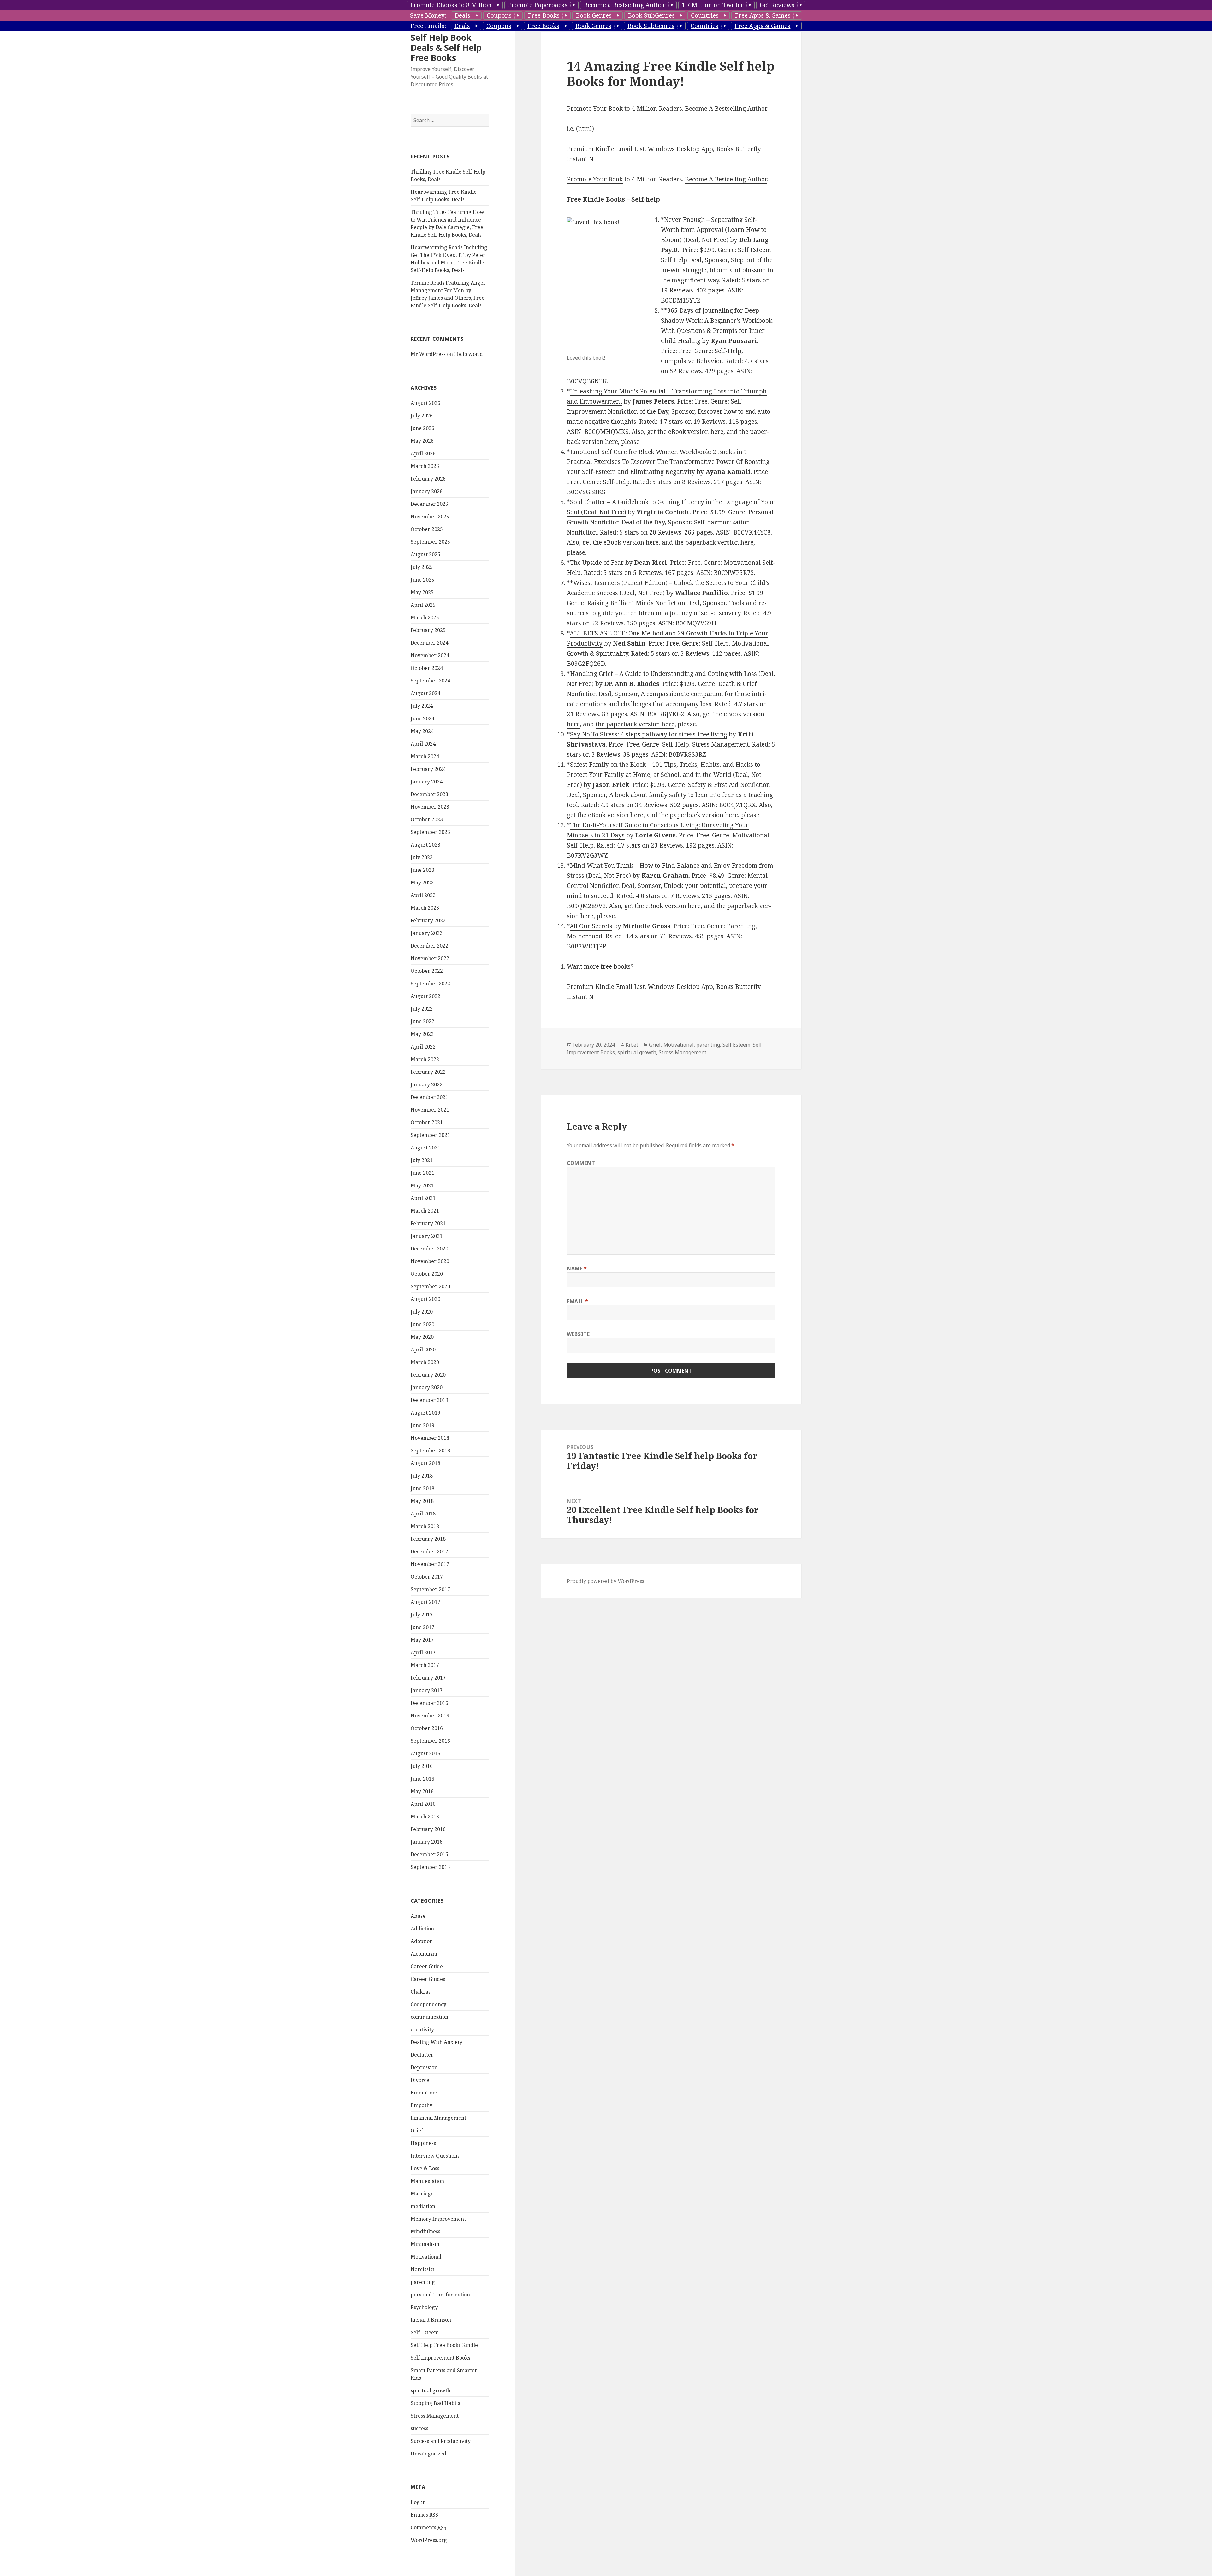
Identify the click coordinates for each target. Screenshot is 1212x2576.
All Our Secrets (591, 926)
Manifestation (427, 2181)
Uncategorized (428, 2454)
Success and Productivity (441, 2441)
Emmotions (424, 2093)
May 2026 (422, 441)
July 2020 (422, 1312)
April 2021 (423, 1198)
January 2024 (427, 782)
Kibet (632, 1045)
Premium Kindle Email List (606, 149)
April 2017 (423, 1652)
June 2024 (422, 718)
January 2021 (427, 1236)
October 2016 (427, 1728)
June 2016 (422, 1779)
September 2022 (430, 984)
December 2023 (429, 794)
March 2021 (425, 1211)
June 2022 (422, 1021)
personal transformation (440, 2295)
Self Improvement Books (440, 2358)
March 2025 (425, 617)
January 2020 (427, 1387)
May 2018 (422, 1501)
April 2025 (423, 605)
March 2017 (425, 1665)
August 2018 (425, 1463)
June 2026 (422, 428)
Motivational (426, 2257)
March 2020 (425, 1362)
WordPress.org (429, 2540)
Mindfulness (425, 2231)
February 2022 (428, 1072)
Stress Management (435, 2416)
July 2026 (422, 416)
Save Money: (428, 15)
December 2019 (429, 1400)
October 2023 (427, 819)
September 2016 (430, 1741)
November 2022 (430, 958)
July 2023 (422, 857)
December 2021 (429, 1097)
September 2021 (430, 1135)
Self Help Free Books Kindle (444, 2345)
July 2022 (422, 1009)
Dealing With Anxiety (437, 2042)
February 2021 (428, 1223)
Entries (424, 2515)
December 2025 (429, 504)
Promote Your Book (595, 179)
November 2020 (430, 1261)
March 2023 (425, 908)
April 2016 (423, 1804)
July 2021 (422, 1160)
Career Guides (428, 1979)
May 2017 (422, 1640)
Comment (581, 1163)
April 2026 (423, 453)
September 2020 (430, 1286)
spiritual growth (431, 2390)
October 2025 (427, 529)
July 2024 (422, 706)
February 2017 (428, 1678)
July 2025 (422, 567)
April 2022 (423, 1047)
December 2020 (429, 1249)
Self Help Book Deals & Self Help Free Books (446, 47)
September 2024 (430, 681)
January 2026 (427, 491)
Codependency (428, 2004)
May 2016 (422, 1791)
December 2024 (429, 643)
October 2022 (427, 971)
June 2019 (422, 1425)
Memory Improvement (438, 2219)
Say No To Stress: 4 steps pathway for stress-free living (649, 734)
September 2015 (430, 1867)
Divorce (420, 2080)
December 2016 (429, 1703)
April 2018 (423, 1514)
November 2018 (430, 1438)
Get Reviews (777, 5)
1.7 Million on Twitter (713, 5)
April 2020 (423, 1350)
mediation (423, 2206)
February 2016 (428, 1829)
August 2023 (425, 845)
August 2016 (425, 1753)
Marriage (422, 2194)
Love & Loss (425, 2168)
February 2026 (428, 479)
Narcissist (422, 2269)
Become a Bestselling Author (625, 5)
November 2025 (430, 517)
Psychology (424, 2307)
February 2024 (428, 769)
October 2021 (427, 1122)
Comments (428, 2527)
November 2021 (430, 1110)
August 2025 (425, 554)
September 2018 (430, 1450)
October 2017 (427, 1577)
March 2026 (425, 466)
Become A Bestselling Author (726, 179)
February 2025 (428, 630)
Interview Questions (435, 2156)
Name (577, 1268)
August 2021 (425, 1148)
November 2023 (430, 807)
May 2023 (422, 883)
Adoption (422, 1941)
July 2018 (422, 1476)
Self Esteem (425, 2332)
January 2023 (427, 933)
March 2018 (425, 1526)
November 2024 (430, 655)
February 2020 (428, 1375)
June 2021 (422, 1173)
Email (577, 1301)
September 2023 (430, 832)
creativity (422, 2029)
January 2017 (427, 1690)
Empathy (422, 2105)
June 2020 (422, 1324)
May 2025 (422, 592)
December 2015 (429, 1854)
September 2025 (430, 542)
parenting (423, 2282)
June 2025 (422, 580)
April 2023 (423, 895)
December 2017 (429, 1551)
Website (578, 1334)
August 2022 (425, 996)
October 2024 (427, 668)
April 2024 (423, 744)
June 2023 (422, 870)
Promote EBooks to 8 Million (451, 5)
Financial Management (438, 2118)
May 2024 (422, 731)
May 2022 (422, 1034)
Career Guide (427, 1966)
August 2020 (425, 1299)
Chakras (421, 1992)
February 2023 (428, 920)
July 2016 (422, 1766)
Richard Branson (431, 2320)
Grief (417, 2130)
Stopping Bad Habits (435, 2403)
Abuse (418, 1916)
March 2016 (425, 1817)
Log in (418, 2502)
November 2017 (430, 1564)
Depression (424, 2067)
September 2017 (430, 1589)
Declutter (422, 2055)
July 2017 (422, 1615)
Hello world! (469, 354)
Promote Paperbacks (538, 5)
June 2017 (422, 1627)
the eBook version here (690, 432)
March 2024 (425, 756)
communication (429, 2017)
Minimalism (425, 2244)
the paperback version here (714, 542)
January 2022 (427, 1084)
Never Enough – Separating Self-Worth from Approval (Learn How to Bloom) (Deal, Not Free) (714, 230)
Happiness (423, 2143)
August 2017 (425, 1602)
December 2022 (429, 946)
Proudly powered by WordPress (606, 1581)
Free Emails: (428, 26)
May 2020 (422, 1337)
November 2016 (430, 1716)
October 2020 (427, 1274)
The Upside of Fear (597, 563)
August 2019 (425, 1413)
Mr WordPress (428, 354)
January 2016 (427, 1842)
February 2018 (428, 1539)
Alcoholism (424, 1954)
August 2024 (425, 693)
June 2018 (422, 1488)
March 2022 (425, 1059)
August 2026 (425, 403)
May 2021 (422, 1185)
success (419, 2428)
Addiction (422, 1929)
